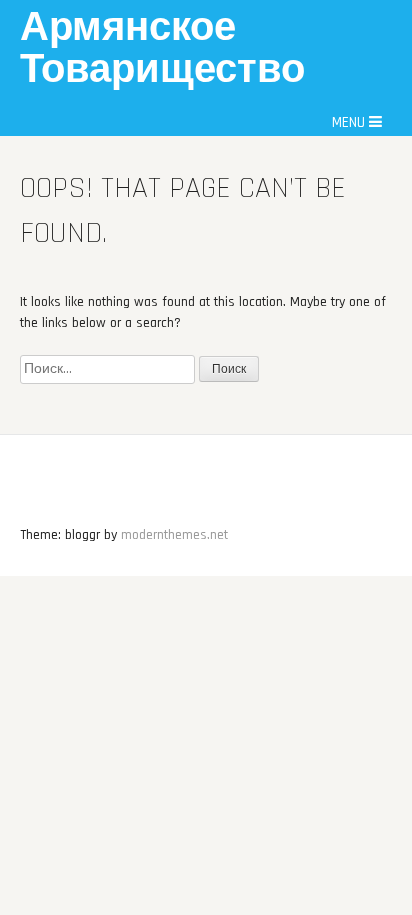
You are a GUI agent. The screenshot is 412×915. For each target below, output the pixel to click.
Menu (350, 122)
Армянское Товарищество (162, 49)
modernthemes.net (174, 535)
